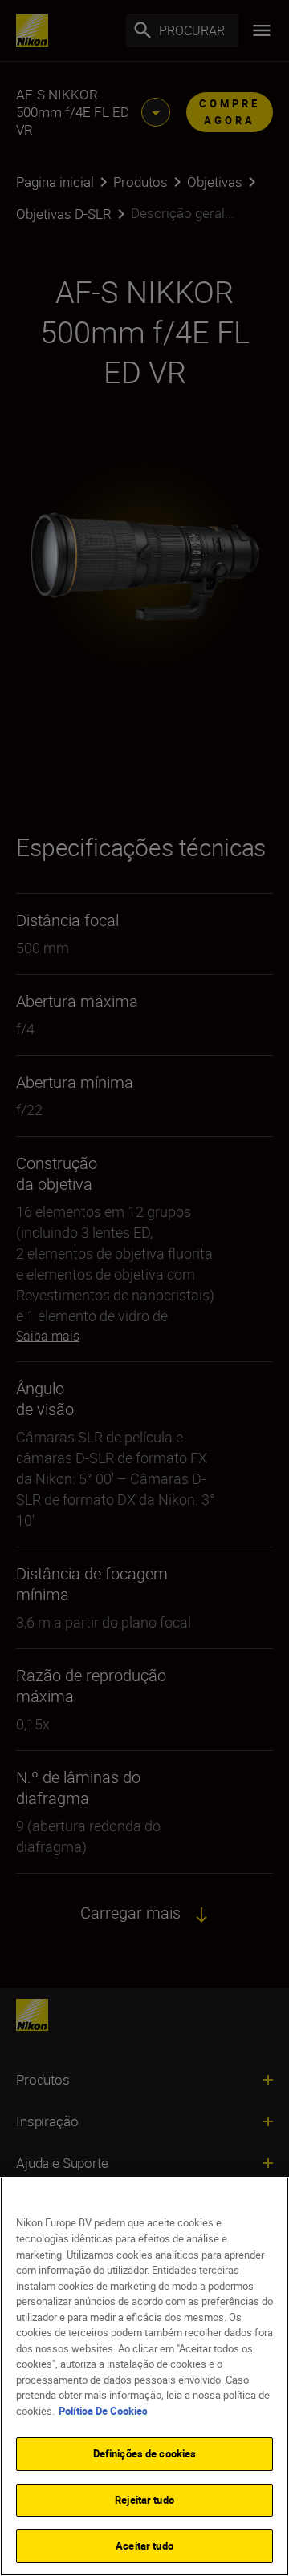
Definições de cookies (145, 2453)
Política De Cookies (103, 2411)
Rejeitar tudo (144, 2500)
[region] (144, 2376)
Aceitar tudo (144, 2546)
